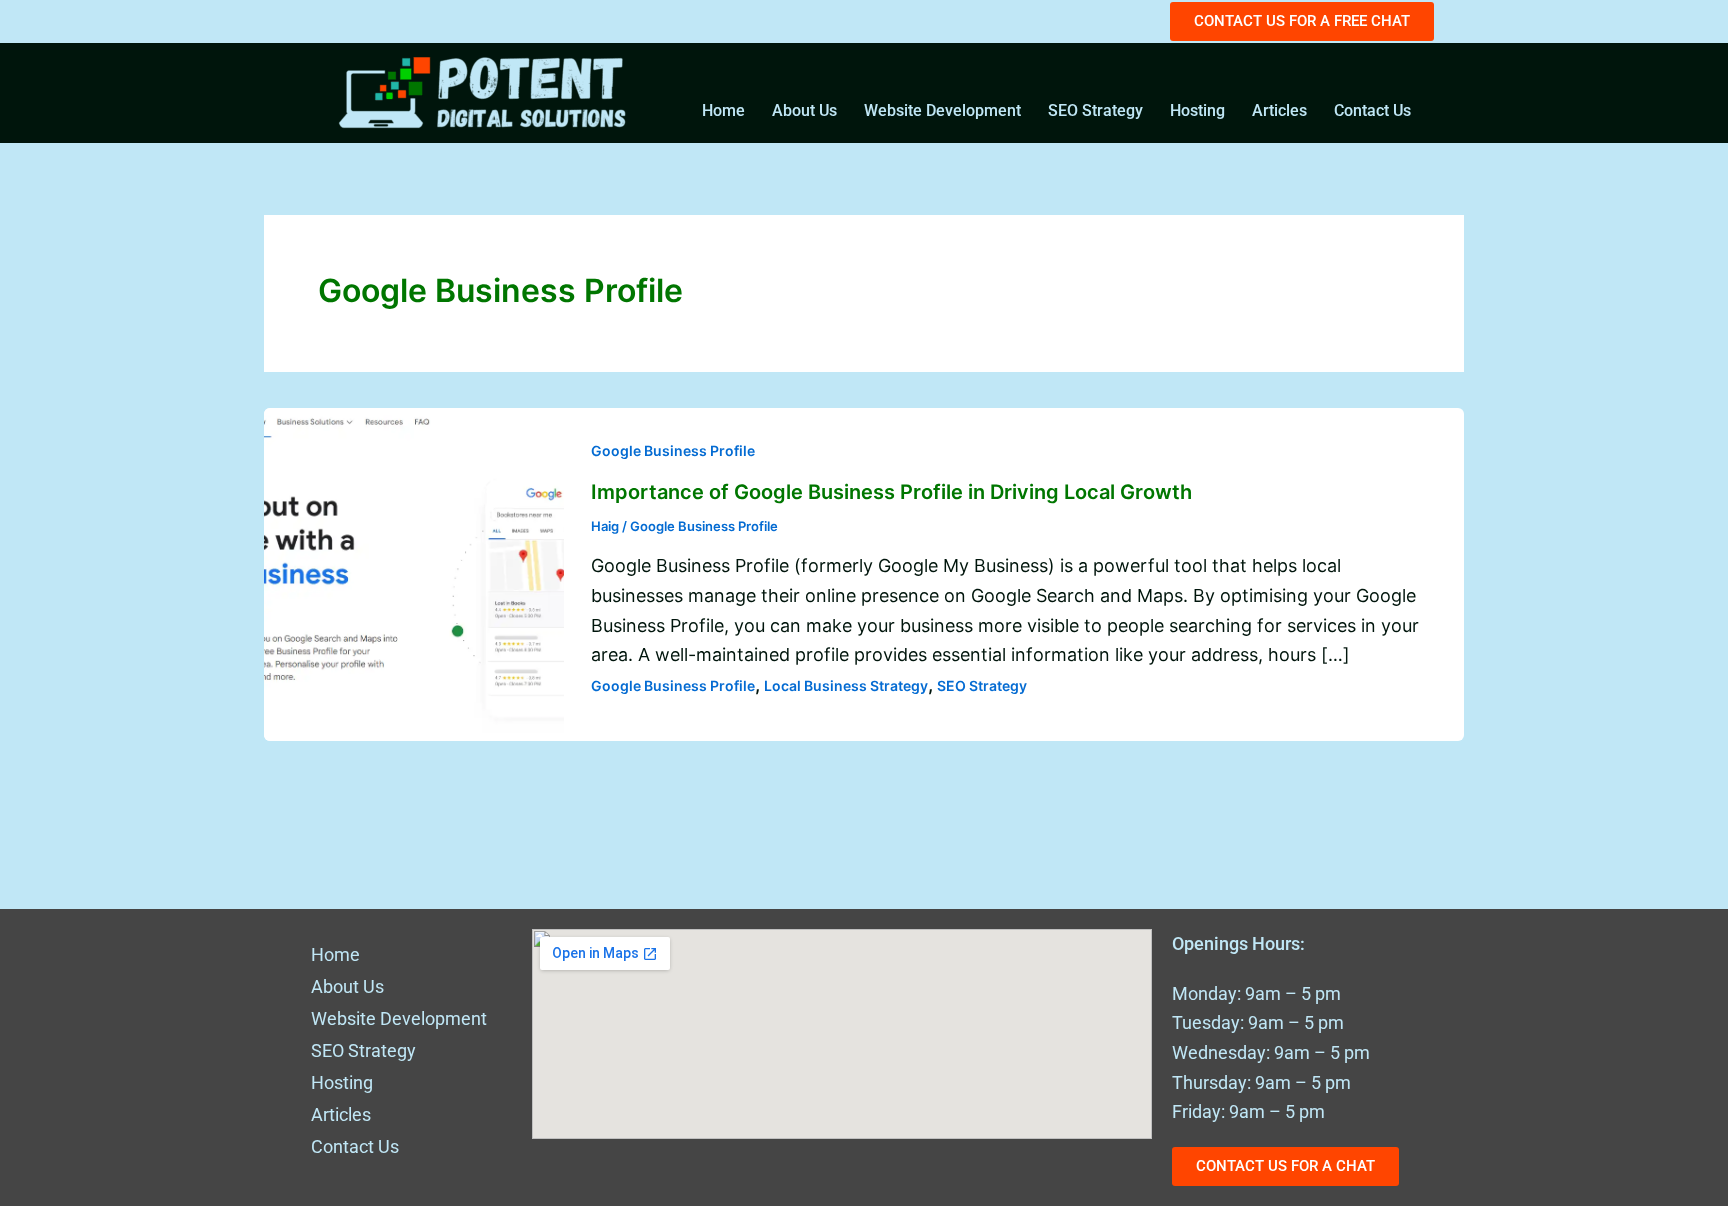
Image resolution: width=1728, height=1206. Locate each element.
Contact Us (1372, 110)
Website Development (942, 110)
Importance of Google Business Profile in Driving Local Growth (891, 492)
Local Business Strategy (846, 685)
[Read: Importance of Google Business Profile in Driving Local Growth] (414, 572)
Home (723, 110)
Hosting (1197, 110)
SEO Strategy (1095, 110)
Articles (1279, 110)
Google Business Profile (673, 450)
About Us (804, 110)
